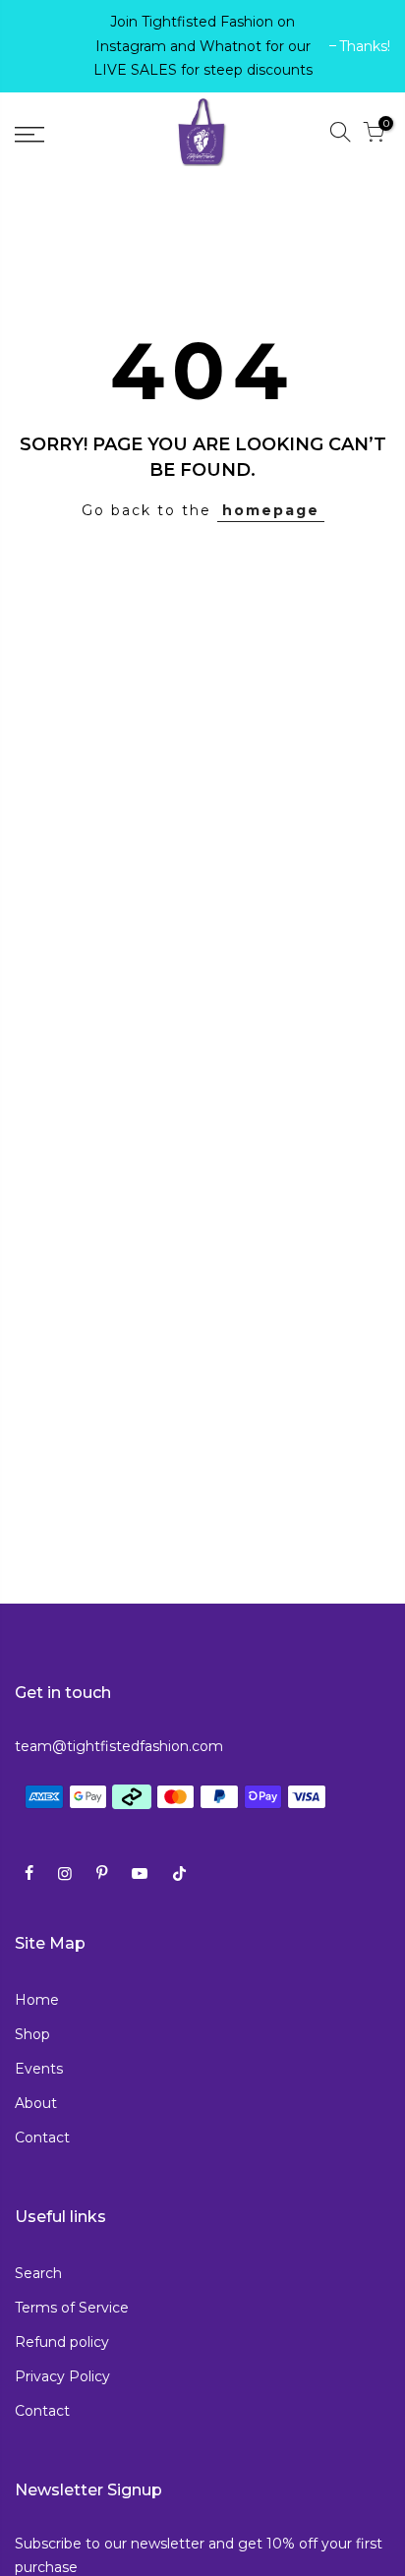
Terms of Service (72, 2308)
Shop (32, 2034)
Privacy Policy (62, 2376)
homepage (271, 510)
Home (37, 2000)
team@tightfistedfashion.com (119, 1746)
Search (38, 2273)
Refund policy (62, 2342)
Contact (42, 2137)
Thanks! (50, 46)
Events (39, 2069)
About (36, 2103)
